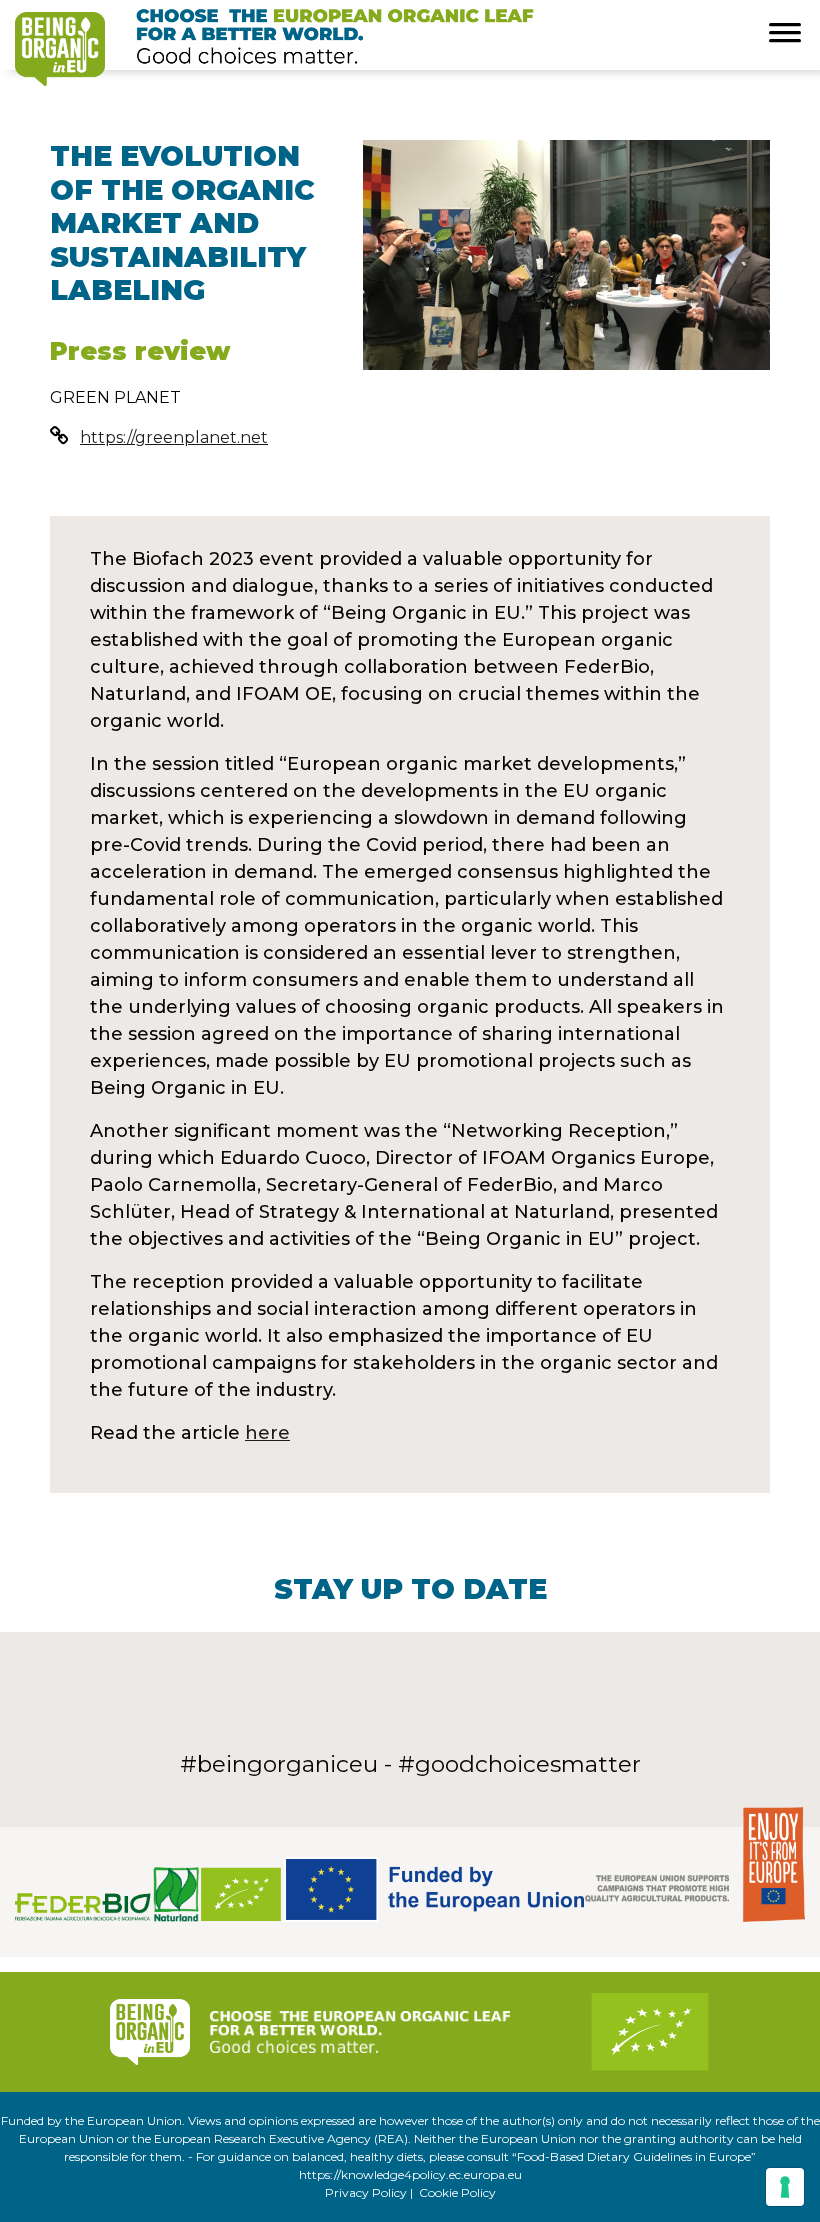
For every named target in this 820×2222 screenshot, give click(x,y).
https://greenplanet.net (174, 437)
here (267, 1433)
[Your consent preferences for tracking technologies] (785, 2187)
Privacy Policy (366, 2192)
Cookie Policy (457, 2192)
